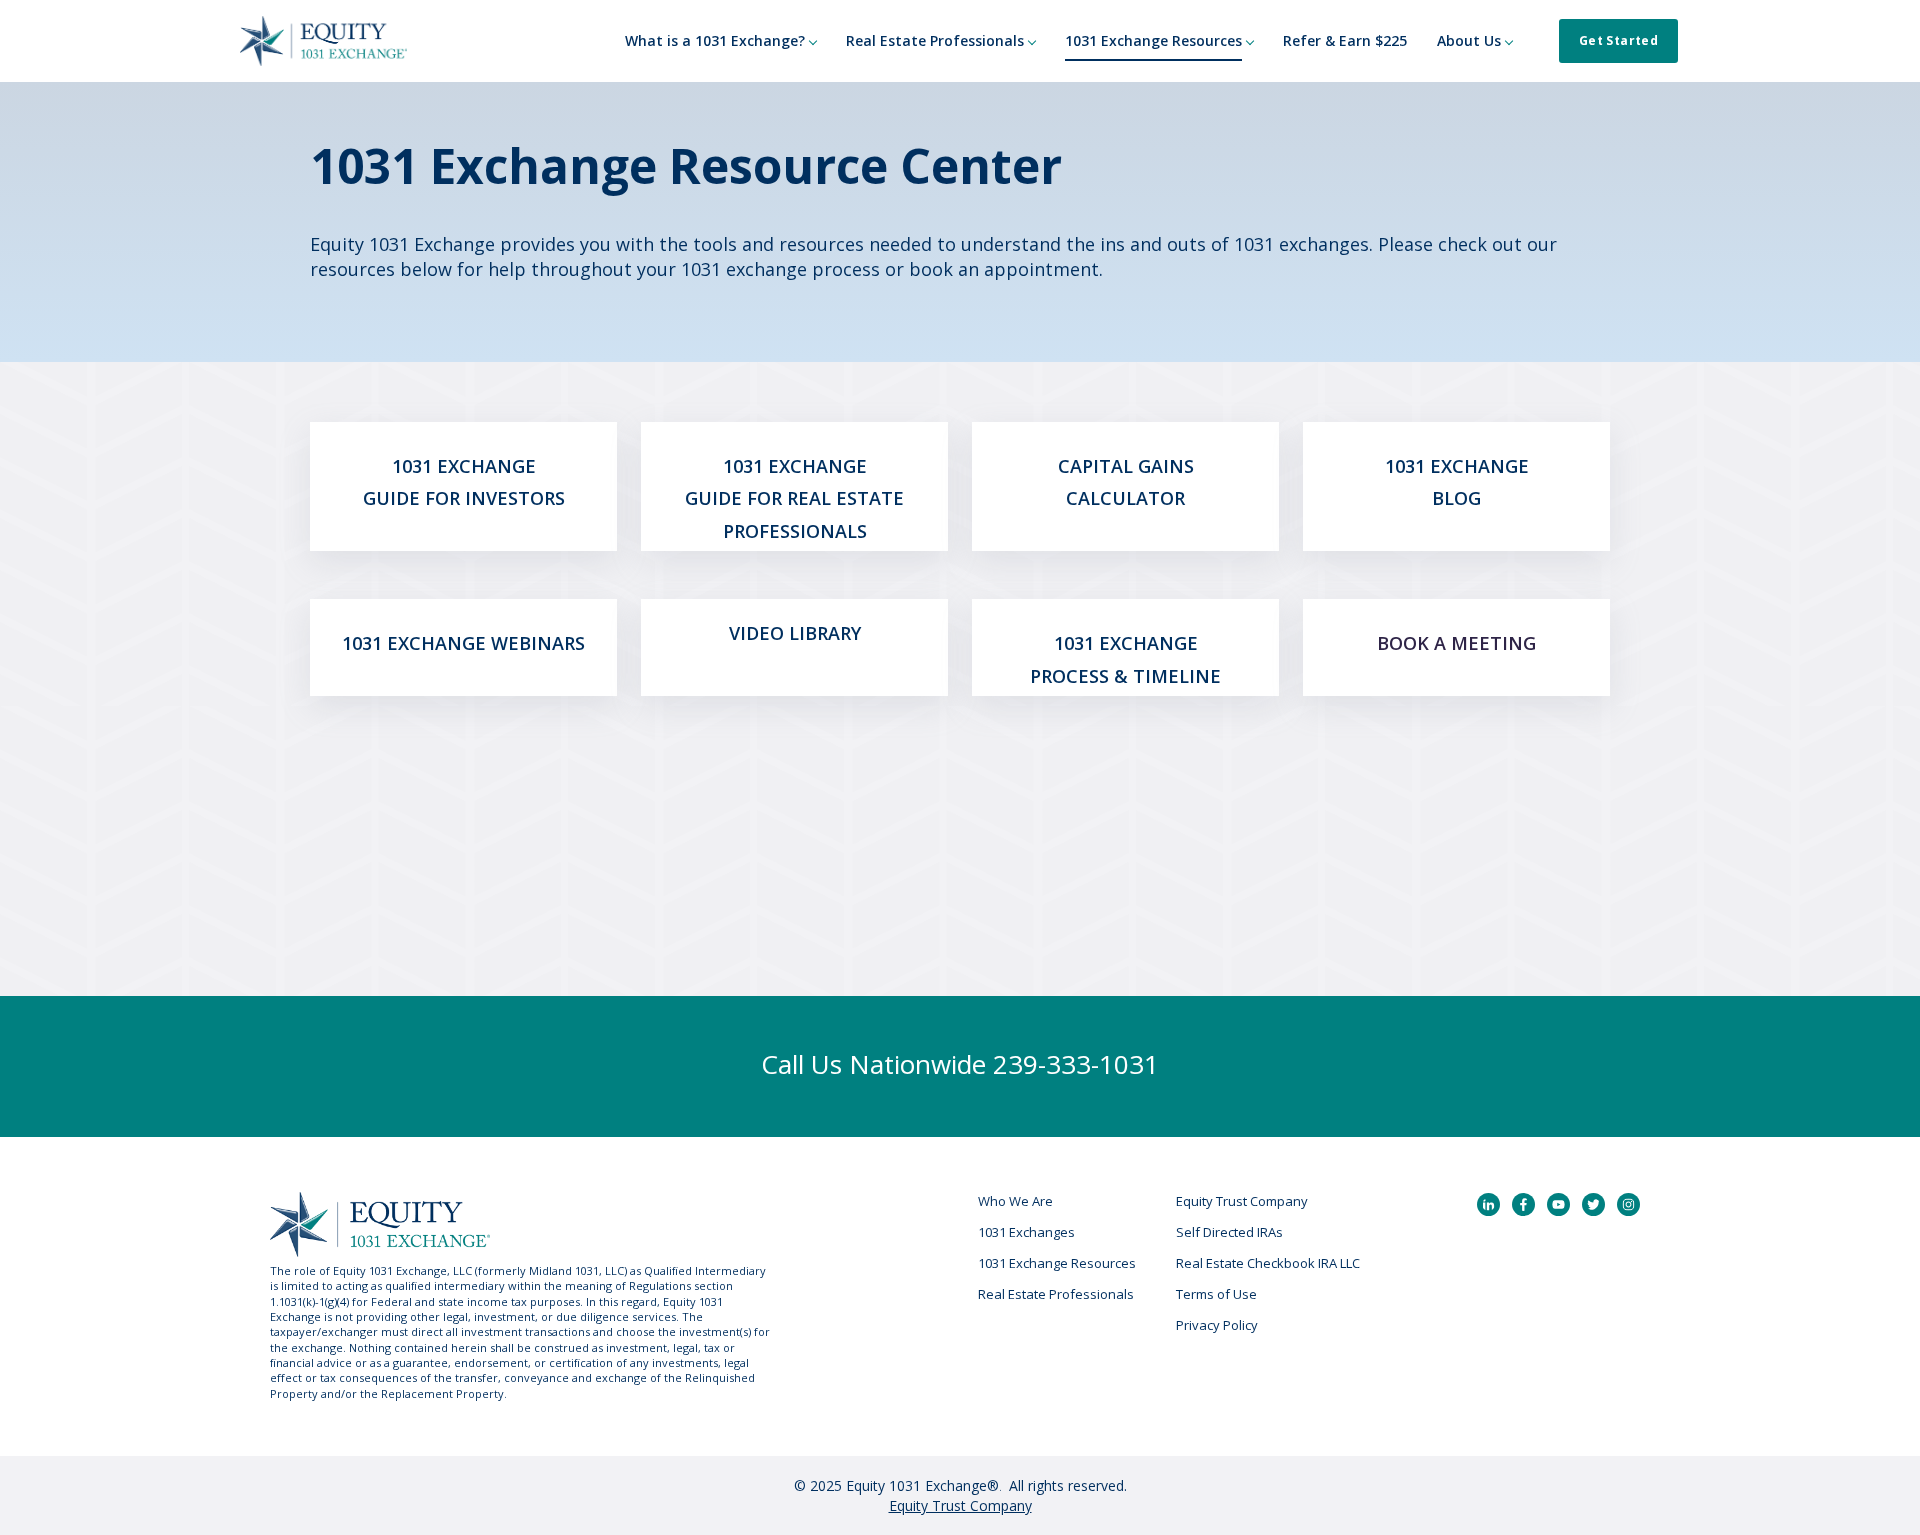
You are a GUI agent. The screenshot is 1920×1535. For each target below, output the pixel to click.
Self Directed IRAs (1229, 1232)
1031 (414, 466)
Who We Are (1015, 1201)
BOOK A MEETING (1456, 643)
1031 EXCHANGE (416, 643)
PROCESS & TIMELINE (1125, 676)
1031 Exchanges (1026, 1232)
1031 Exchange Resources (1057, 1263)
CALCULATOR (1125, 498)
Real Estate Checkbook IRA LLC (1268, 1263)
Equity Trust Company (1242, 1201)
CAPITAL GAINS (1126, 466)
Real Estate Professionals (1056, 1294)
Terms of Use (1216, 1294)
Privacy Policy (1217, 1325)
